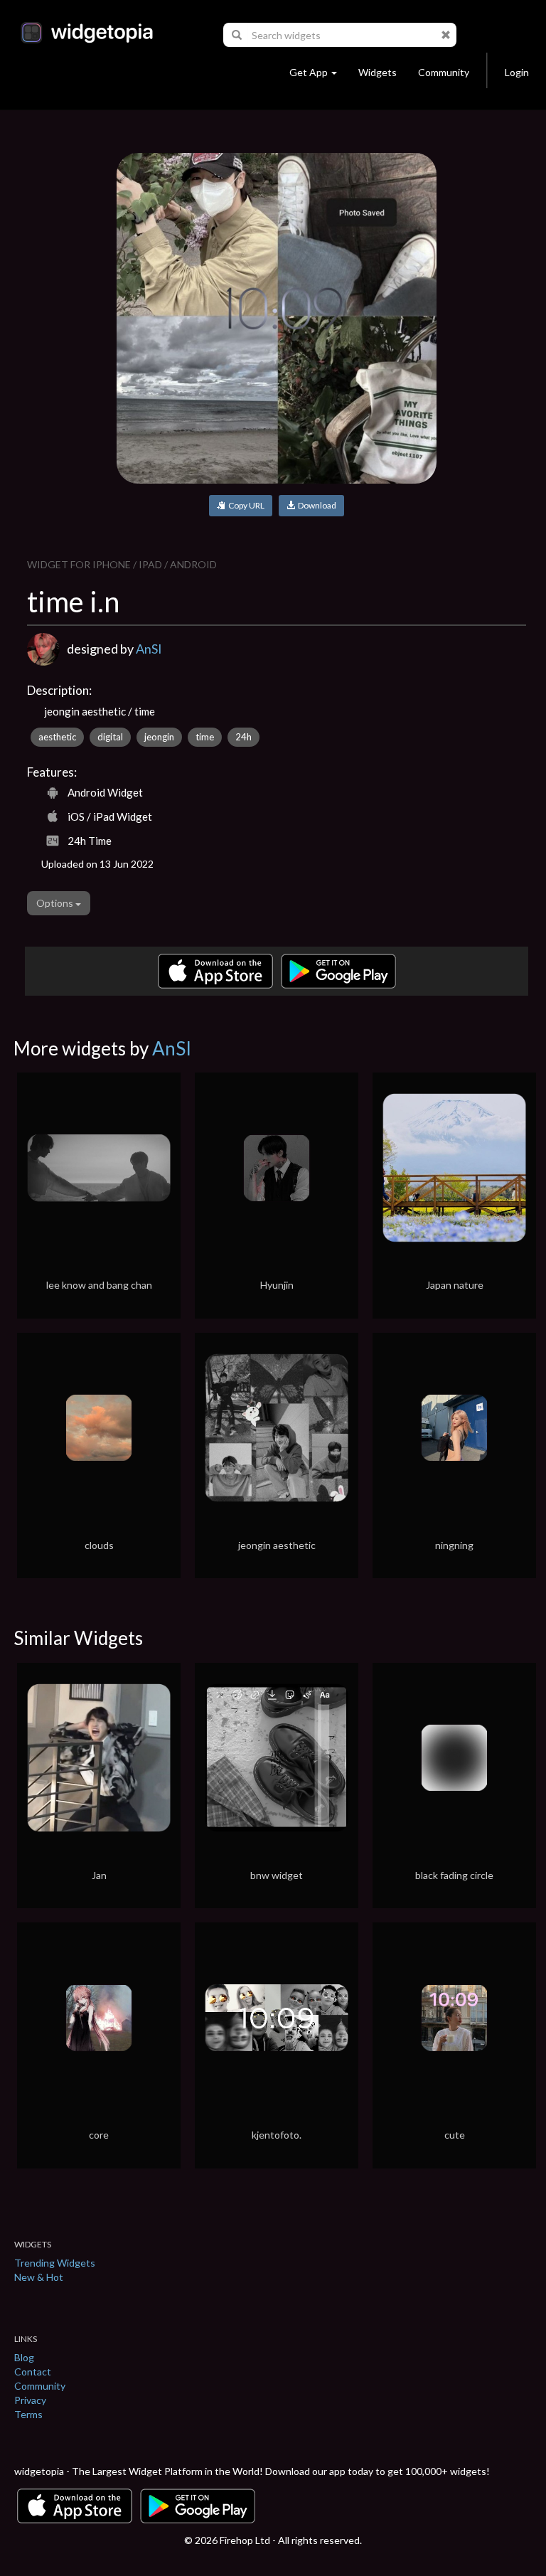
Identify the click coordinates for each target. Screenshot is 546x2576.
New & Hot (39, 2277)
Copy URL (245, 505)
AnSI (149, 649)
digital (110, 737)
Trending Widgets (55, 2263)
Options (56, 903)
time (205, 737)
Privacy (30, 2400)
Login (517, 72)
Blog (24, 2357)
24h (243, 737)
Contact (33, 2372)
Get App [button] (309, 72)
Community (444, 72)
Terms (28, 2414)
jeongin (159, 737)
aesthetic (57, 737)
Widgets (378, 72)
